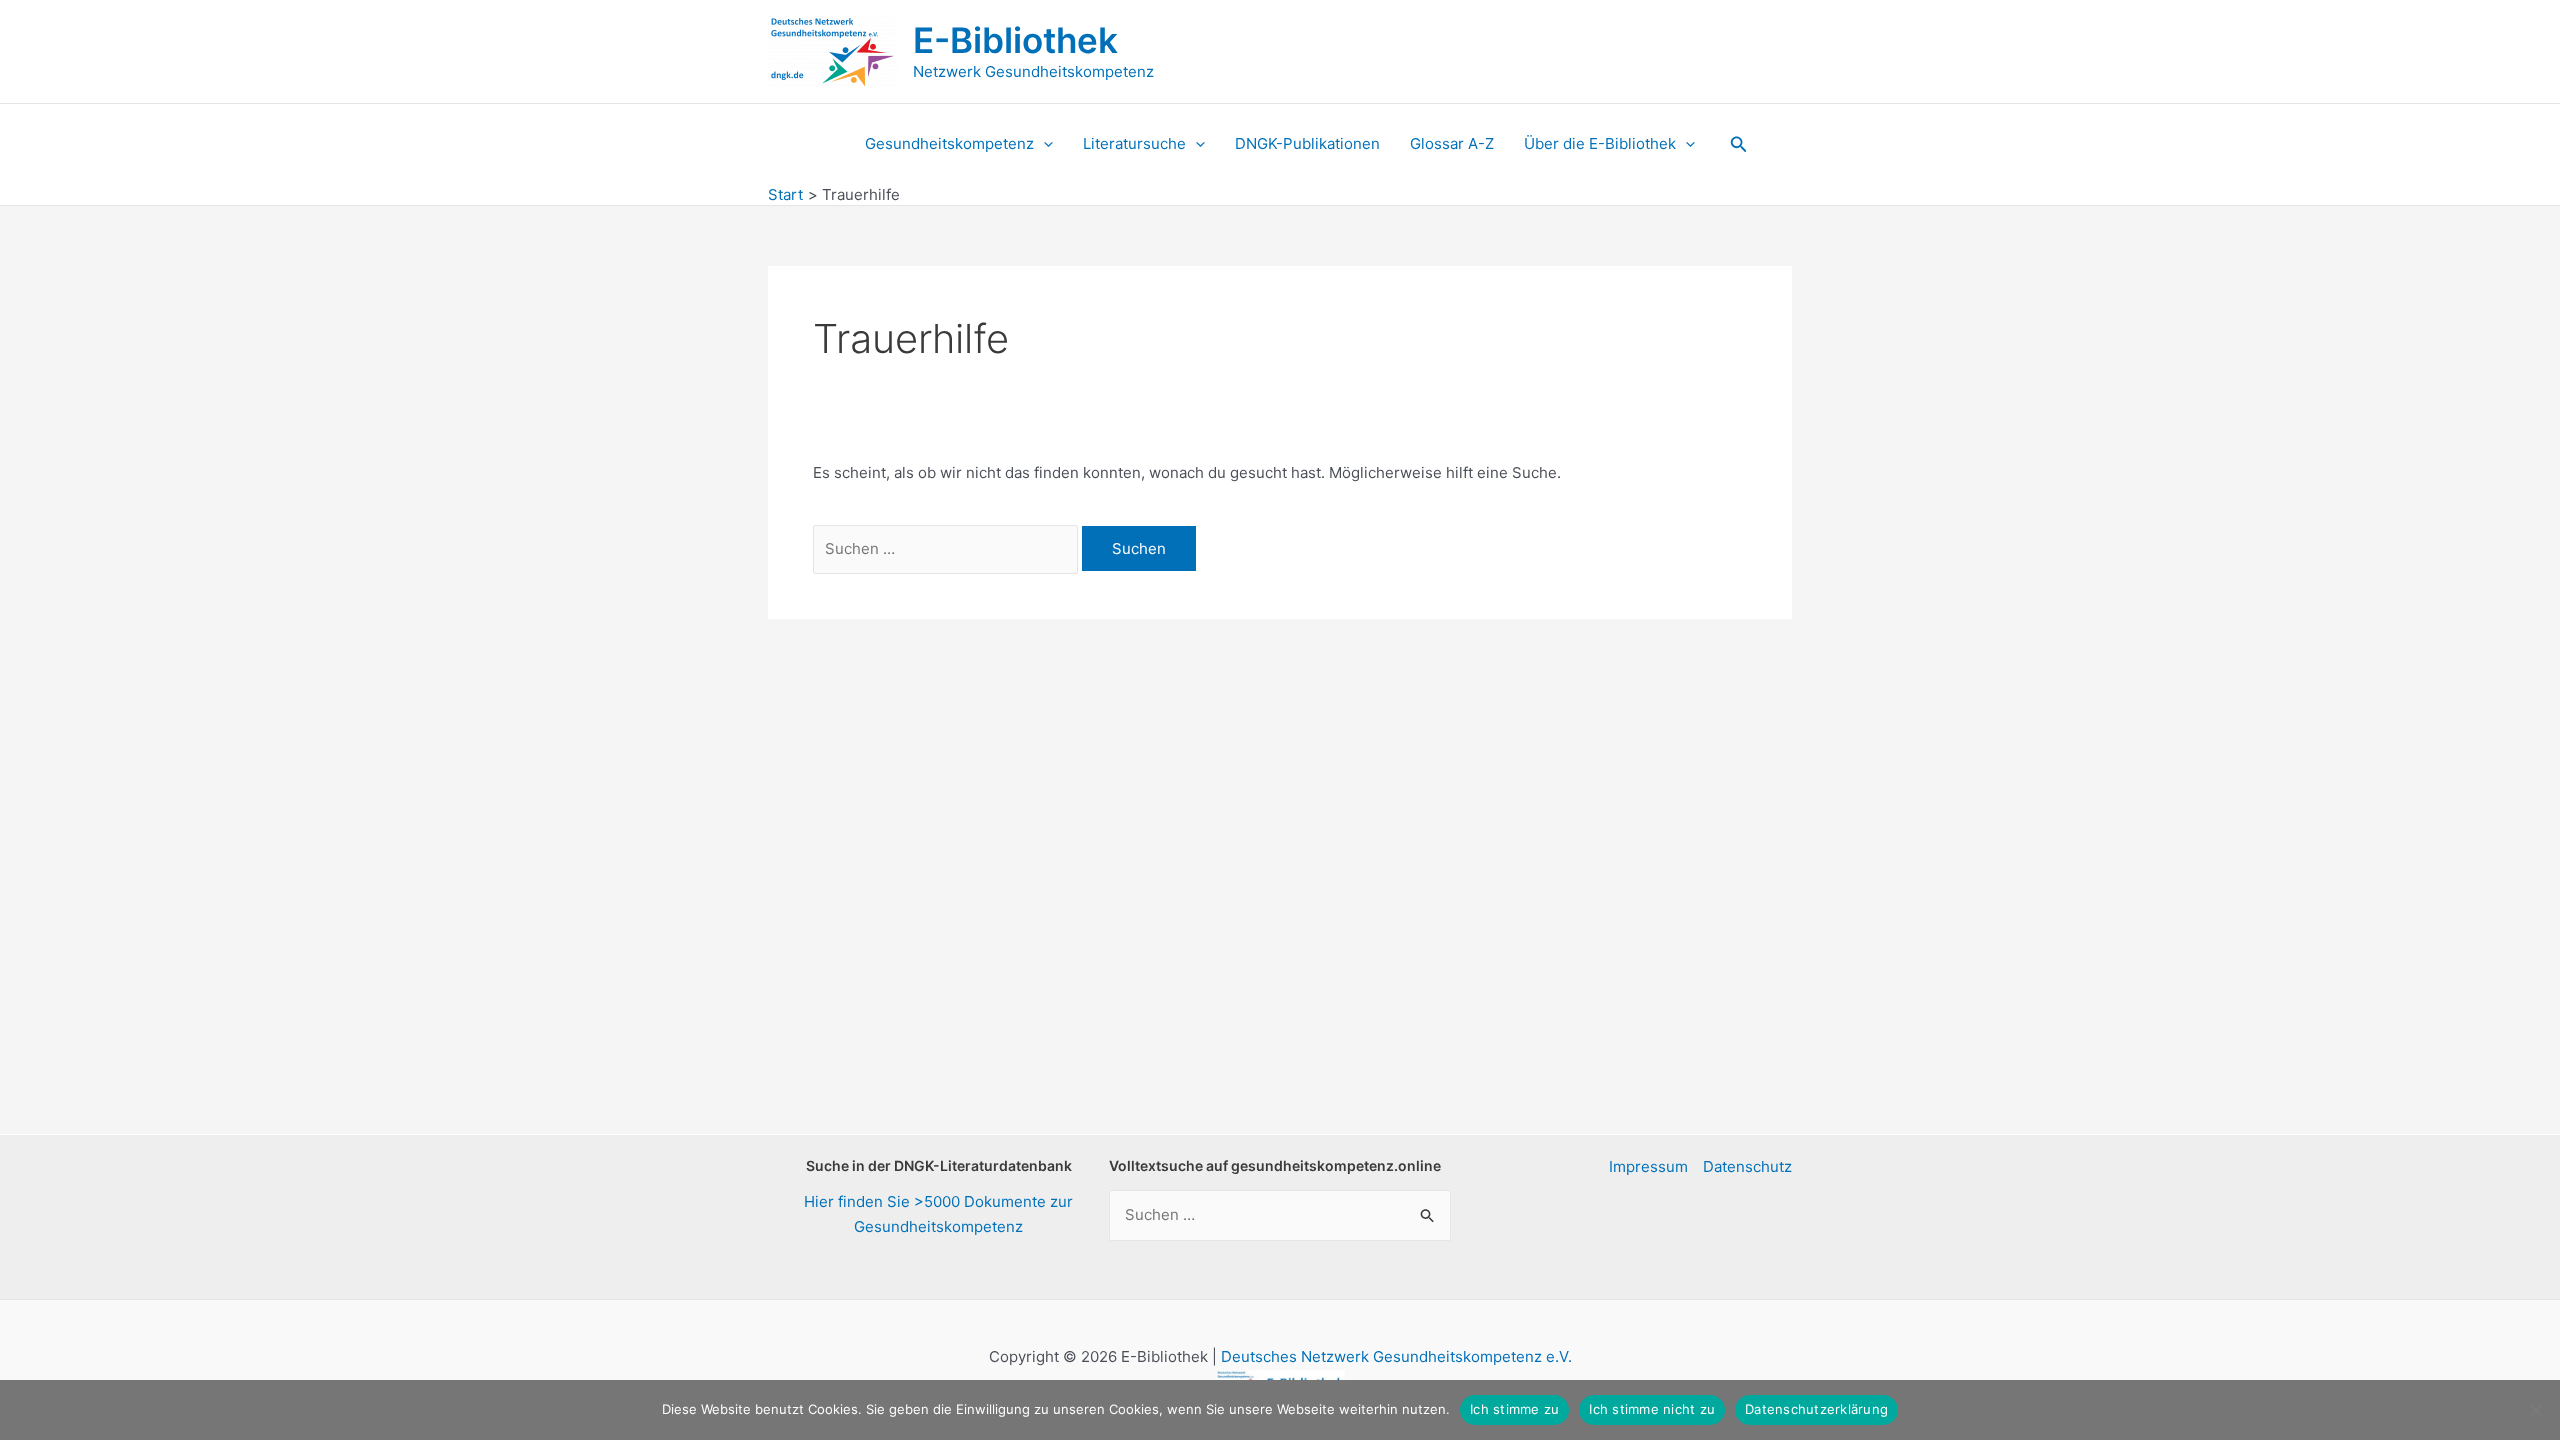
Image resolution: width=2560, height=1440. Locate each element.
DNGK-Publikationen (1307, 143)
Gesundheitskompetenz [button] (949, 143)
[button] (1043, 144)
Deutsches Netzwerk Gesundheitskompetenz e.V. (1396, 1356)
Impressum (1648, 1166)
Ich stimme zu (1514, 1409)
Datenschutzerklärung (1816, 1409)
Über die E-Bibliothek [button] (1600, 143)
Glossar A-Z (1452, 143)
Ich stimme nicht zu (1652, 1409)
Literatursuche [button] (1134, 143)
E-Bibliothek (1015, 40)
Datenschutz (1747, 1166)
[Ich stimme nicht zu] (2535, 1410)
